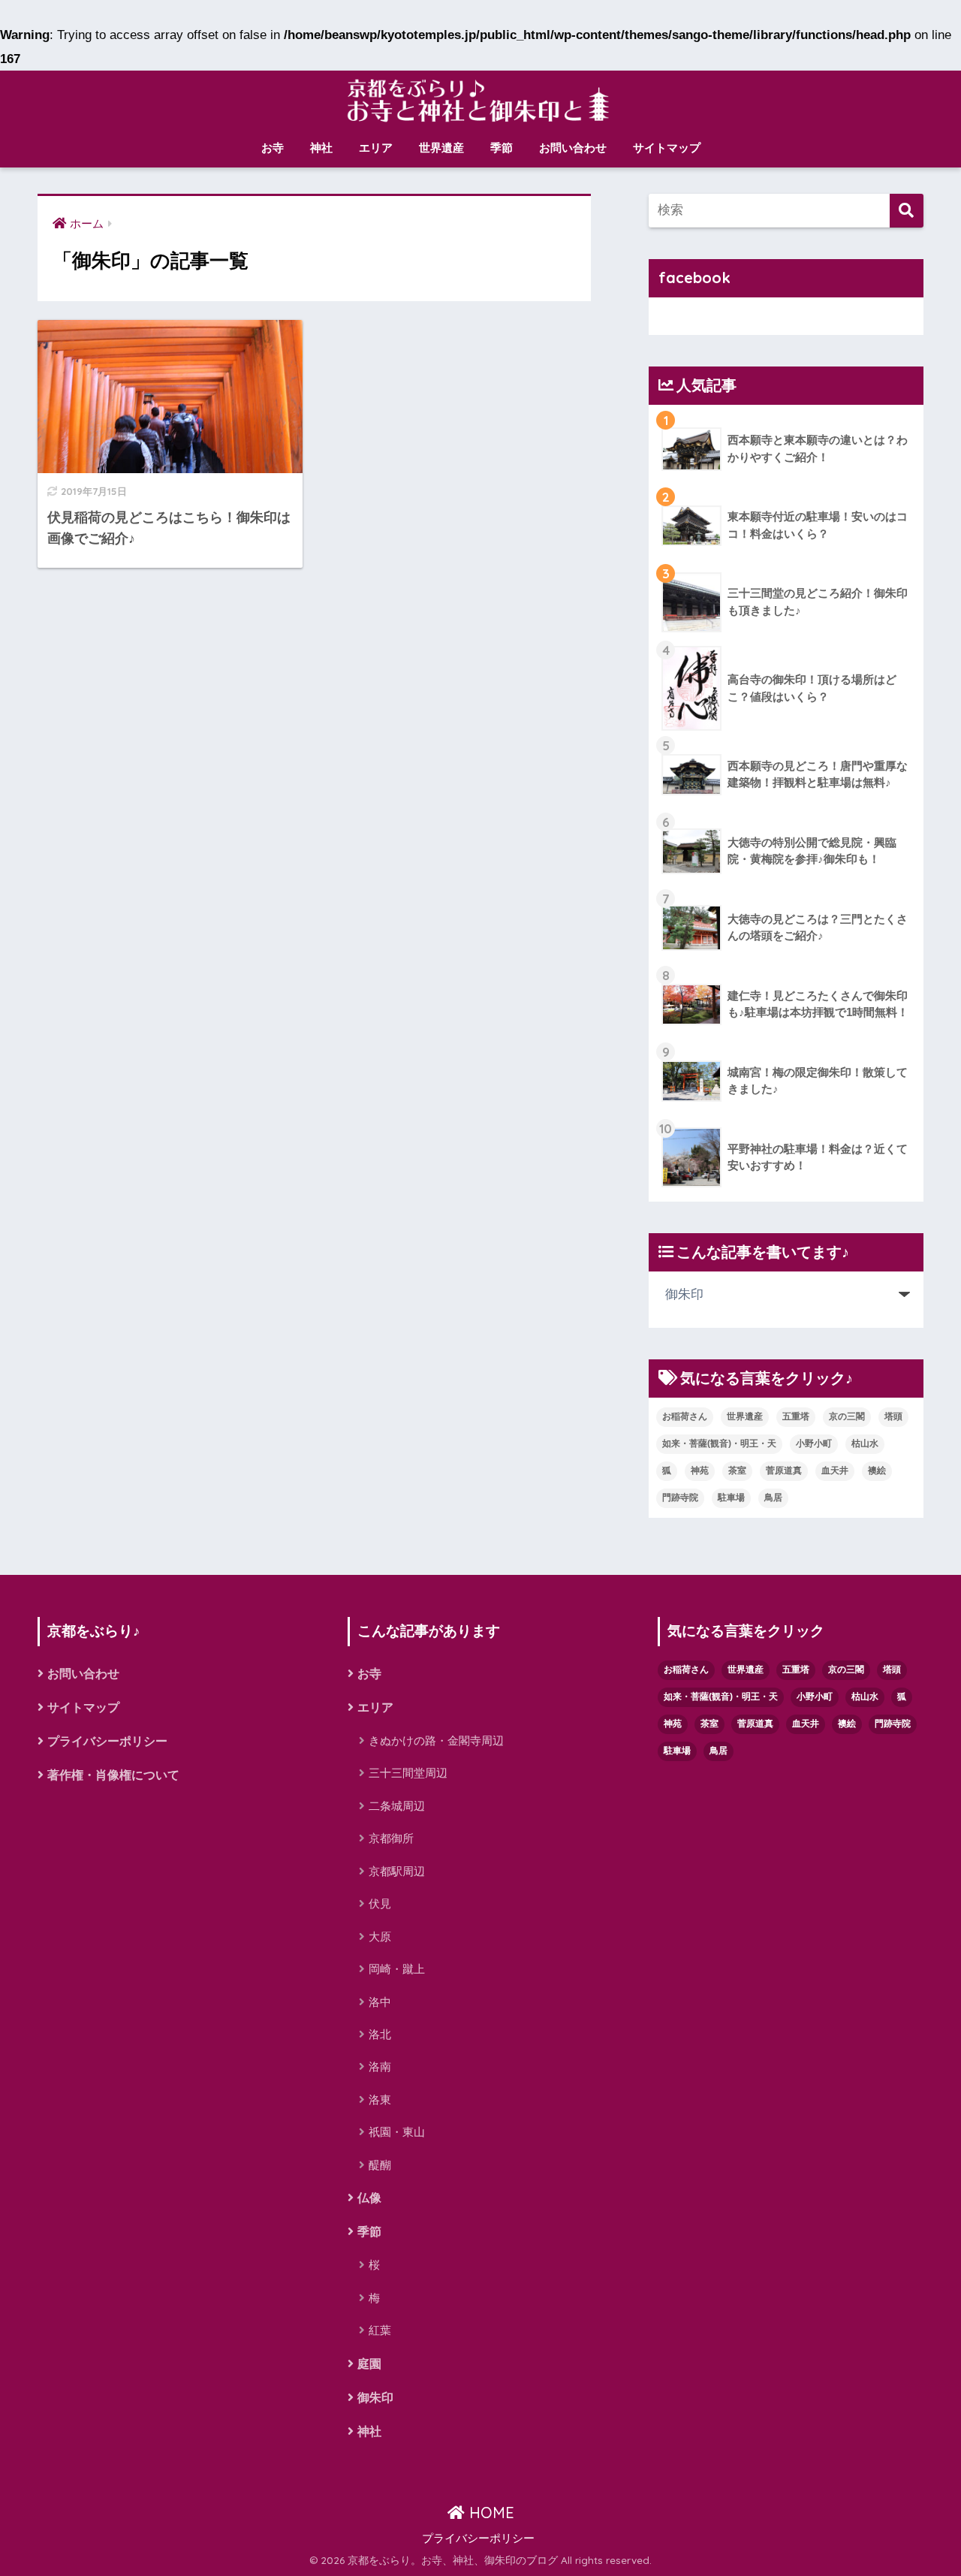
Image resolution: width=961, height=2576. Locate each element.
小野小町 (814, 1443)
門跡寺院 (680, 1498)
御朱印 (375, 2398)
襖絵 (877, 1470)
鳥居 (773, 1498)
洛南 (380, 2066)
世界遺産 (441, 148)
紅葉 (380, 2330)
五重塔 (796, 1416)
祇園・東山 (397, 2132)
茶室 (737, 1470)
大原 (380, 1937)
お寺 (273, 148)
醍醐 (380, 2165)
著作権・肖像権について (113, 1775)
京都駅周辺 (397, 1871)
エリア (376, 148)
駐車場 (731, 1498)
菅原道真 (784, 1470)
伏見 (380, 1903)
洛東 (380, 2099)
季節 (502, 148)
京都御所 (391, 1838)
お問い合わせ (573, 148)
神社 (321, 148)
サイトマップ (667, 148)
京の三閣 (847, 1416)
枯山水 (865, 1443)
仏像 (369, 2198)
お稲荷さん (685, 1416)
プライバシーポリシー (107, 1741)
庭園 (369, 2364)
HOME (490, 2513)
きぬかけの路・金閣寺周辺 (436, 1740)
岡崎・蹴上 (397, 1969)
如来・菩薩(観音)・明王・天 (719, 1443)
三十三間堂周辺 (408, 1773)
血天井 (835, 1470)
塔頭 (893, 1416)
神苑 (700, 1470)
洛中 (380, 2002)
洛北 (380, 2034)
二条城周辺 (397, 1806)
